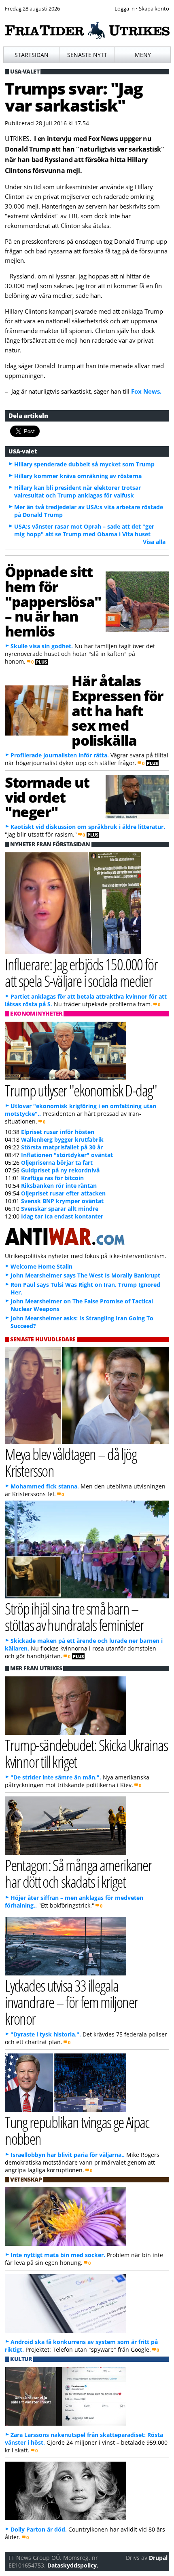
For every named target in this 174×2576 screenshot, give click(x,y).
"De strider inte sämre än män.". (56, 1777)
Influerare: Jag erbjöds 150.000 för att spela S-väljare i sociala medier (81, 972)
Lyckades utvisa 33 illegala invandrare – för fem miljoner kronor (71, 2002)
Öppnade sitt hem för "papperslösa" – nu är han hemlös (53, 601)
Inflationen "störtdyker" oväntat (67, 1155)
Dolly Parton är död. (39, 2529)
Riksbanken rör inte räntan (59, 1186)
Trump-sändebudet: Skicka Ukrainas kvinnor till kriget (86, 1753)
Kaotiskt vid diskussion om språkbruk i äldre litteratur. (88, 827)
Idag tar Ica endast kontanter (62, 1216)
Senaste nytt (87, 55)
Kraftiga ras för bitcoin (52, 1178)
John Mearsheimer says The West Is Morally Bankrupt (85, 1275)
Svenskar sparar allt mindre (60, 1209)
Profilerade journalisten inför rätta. (60, 755)
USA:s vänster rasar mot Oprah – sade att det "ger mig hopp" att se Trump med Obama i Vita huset (84, 530)
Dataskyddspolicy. (73, 2565)
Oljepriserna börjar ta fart (57, 1163)
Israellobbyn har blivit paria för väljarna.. (68, 2155)
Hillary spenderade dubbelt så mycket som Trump (84, 464)
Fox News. (146, 391)
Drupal (158, 2558)
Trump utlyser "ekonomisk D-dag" (81, 1090)
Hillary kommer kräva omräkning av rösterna (78, 476)
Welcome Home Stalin (41, 1266)
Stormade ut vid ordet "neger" (47, 797)
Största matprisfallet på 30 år (62, 1147)
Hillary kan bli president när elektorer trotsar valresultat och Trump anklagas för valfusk (77, 491)
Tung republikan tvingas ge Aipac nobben (77, 2130)
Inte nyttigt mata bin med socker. (58, 2255)
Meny (143, 55)
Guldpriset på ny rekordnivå (60, 1170)
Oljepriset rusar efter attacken (63, 1193)
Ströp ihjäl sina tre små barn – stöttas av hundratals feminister (74, 1617)
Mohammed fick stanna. (45, 1486)
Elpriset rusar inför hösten (58, 1132)
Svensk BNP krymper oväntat (62, 1201)
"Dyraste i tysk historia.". (46, 2034)
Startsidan (32, 55)
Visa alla (154, 542)
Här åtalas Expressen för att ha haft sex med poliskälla (117, 710)
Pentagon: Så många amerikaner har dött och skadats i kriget (78, 1873)
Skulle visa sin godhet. (42, 646)
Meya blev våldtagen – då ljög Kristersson (71, 1462)
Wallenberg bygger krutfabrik (62, 1139)
